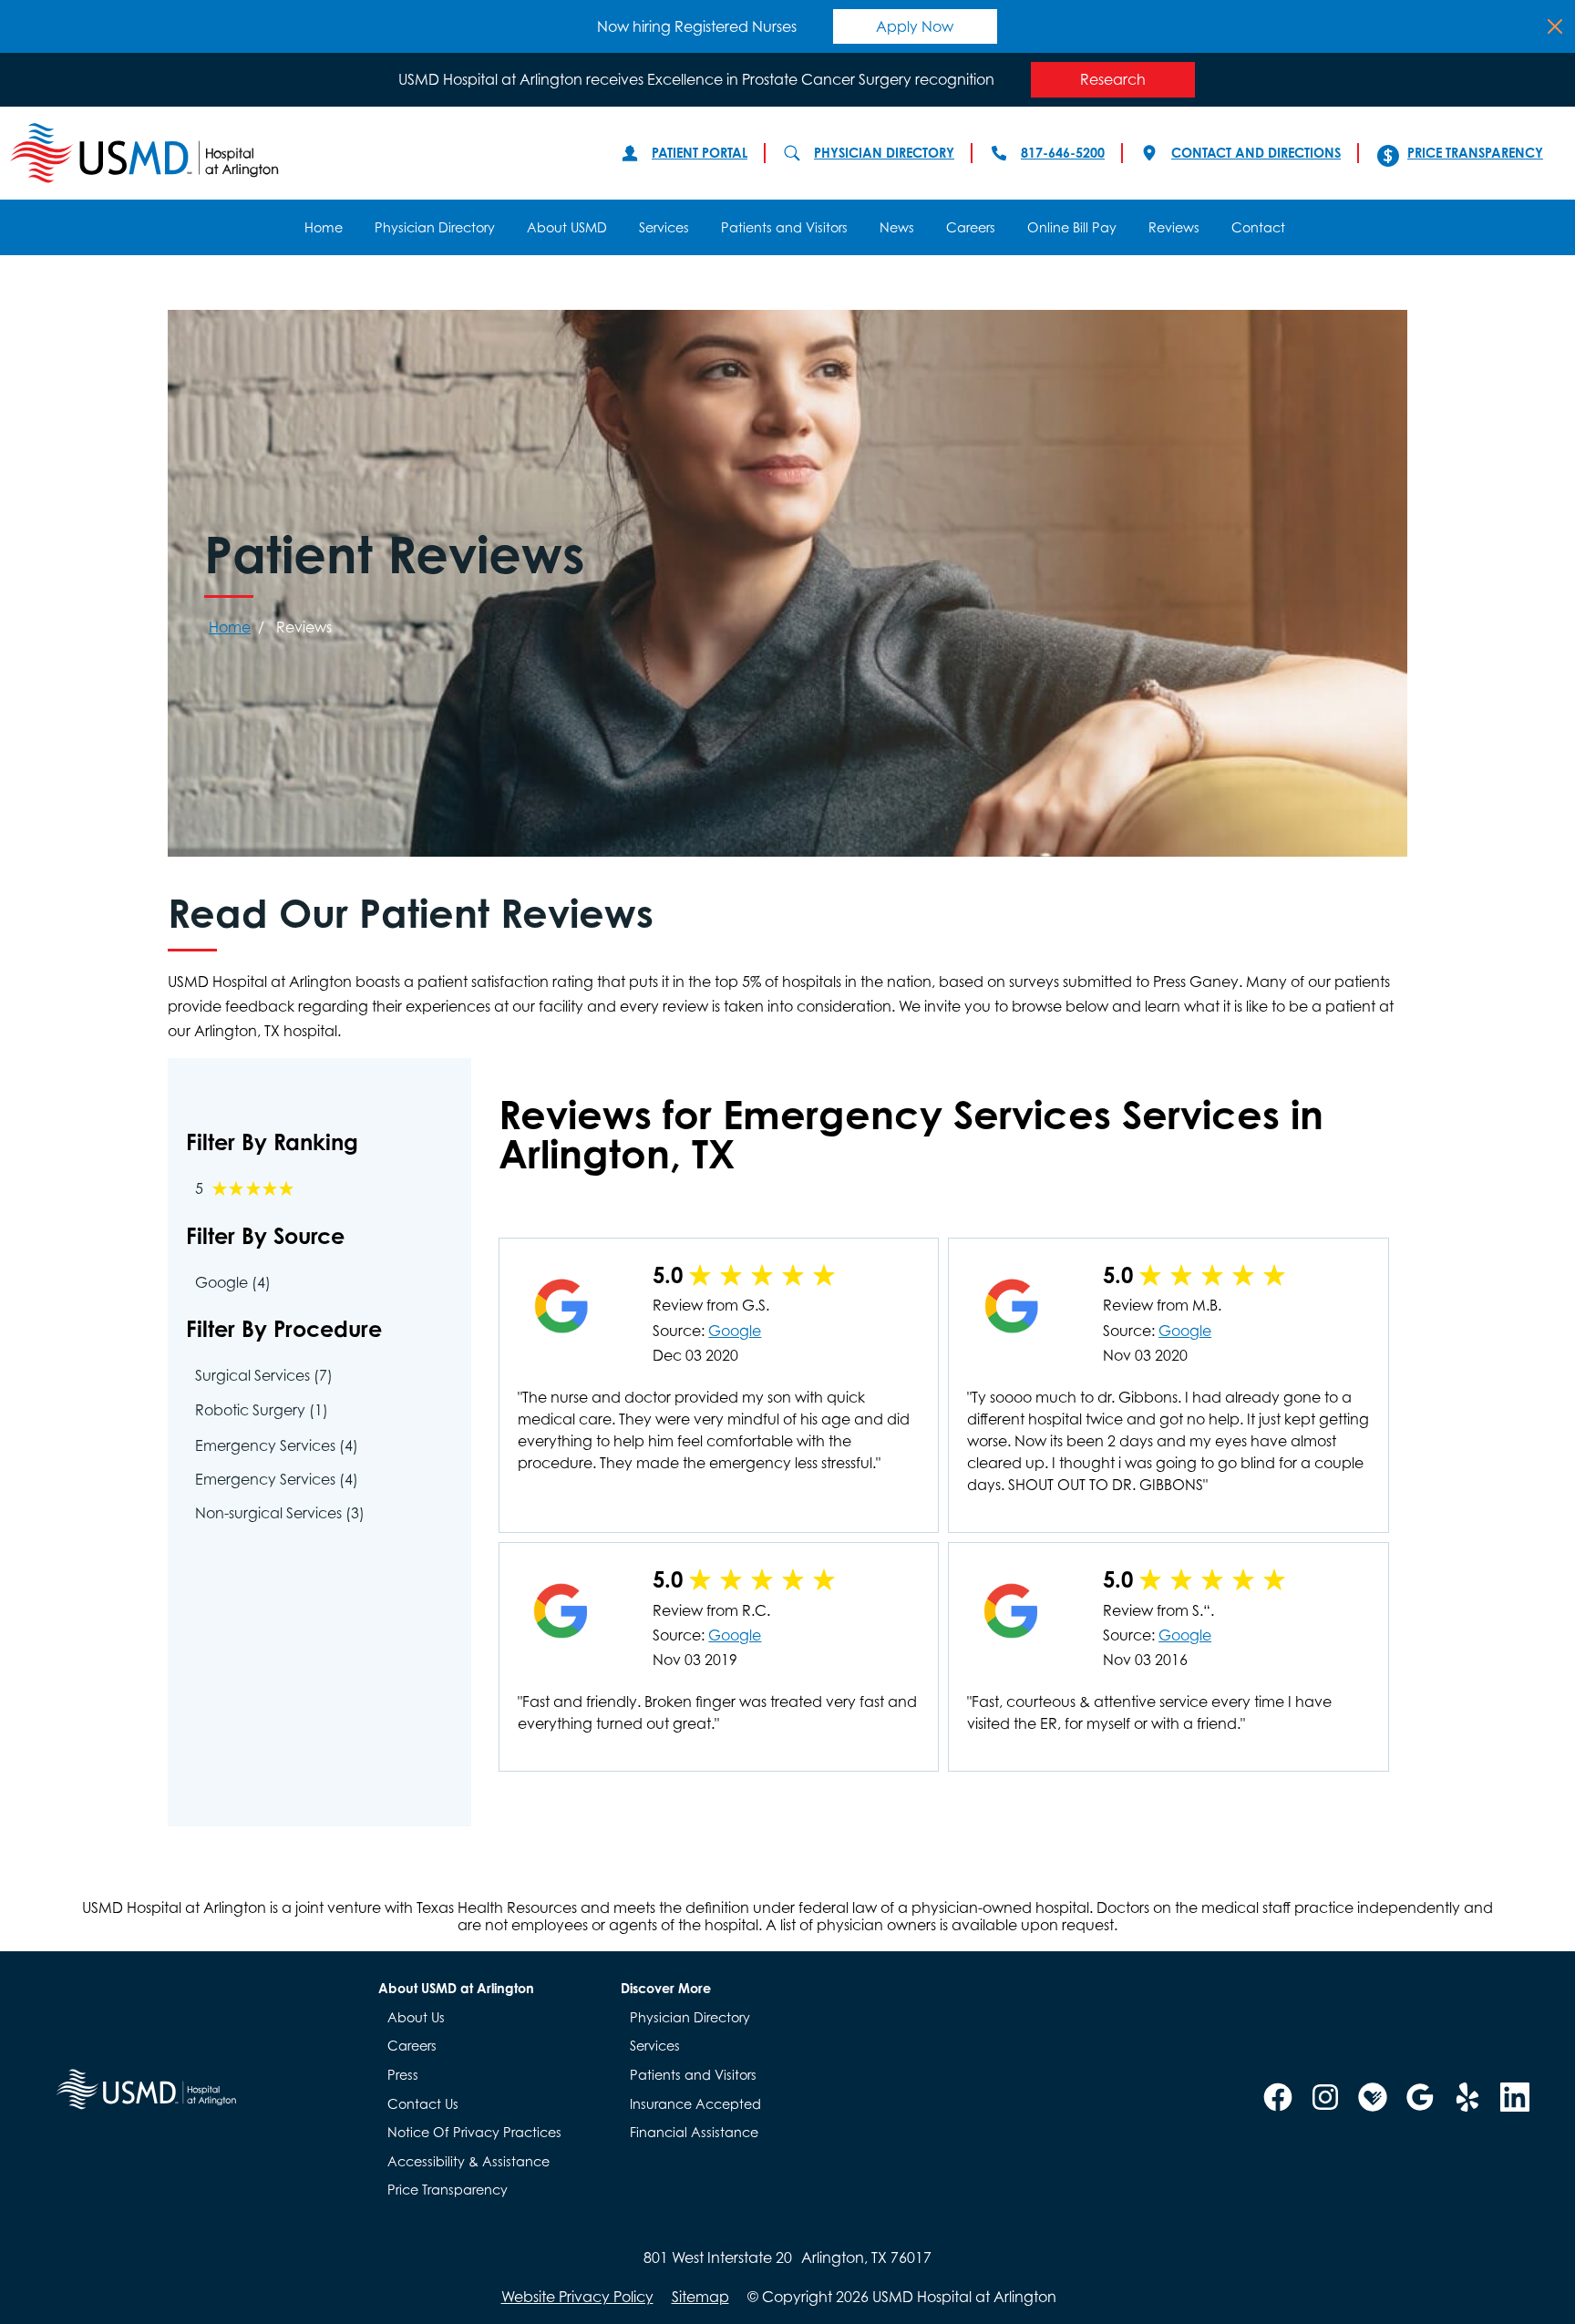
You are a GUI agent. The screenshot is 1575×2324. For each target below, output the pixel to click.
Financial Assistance (694, 2132)
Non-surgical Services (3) (280, 1513)
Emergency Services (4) (277, 1445)
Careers (971, 227)
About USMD (567, 227)
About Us (416, 2017)
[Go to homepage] (297, 153)
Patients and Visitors (784, 227)
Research (1113, 79)
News (897, 227)
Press (403, 2075)
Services (664, 227)
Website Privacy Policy (577, 2297)
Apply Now (915, 26)
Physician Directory (884, 153)
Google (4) (233, 1282)
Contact (1258, 227)
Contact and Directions (1256, 153)
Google (735, 1331)
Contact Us (423, 2104)
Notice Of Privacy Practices (474, 2132)
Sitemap (700, 2297)
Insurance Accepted (695, 2104)
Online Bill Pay (1072, 227)
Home (324, 227)
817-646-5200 (1063, 153)
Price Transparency (1475, 153)
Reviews (1174, 227)
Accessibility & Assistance (468, 2161)
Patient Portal (700, 153)
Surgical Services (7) (264, 1375)
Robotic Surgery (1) (262, 1410)
